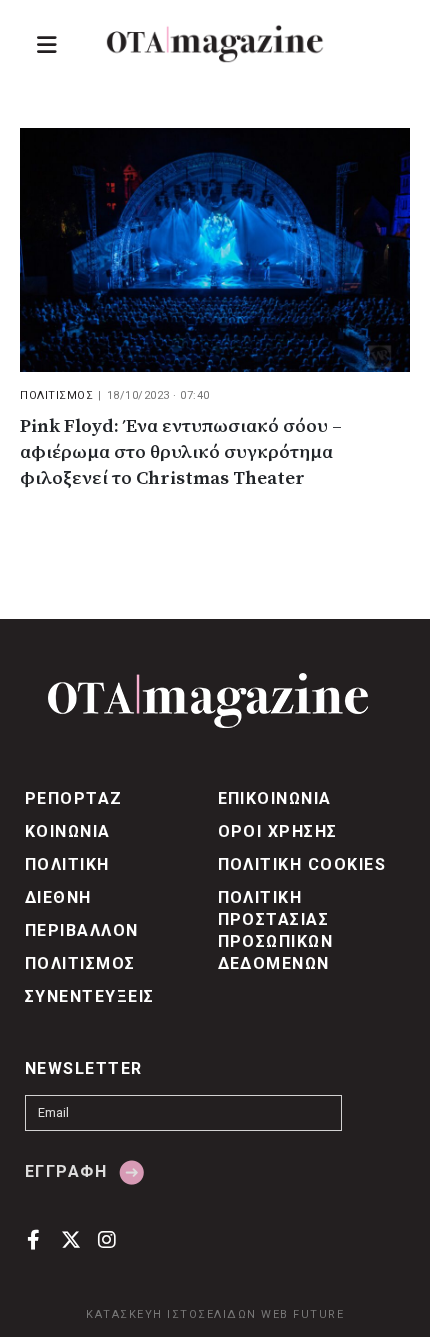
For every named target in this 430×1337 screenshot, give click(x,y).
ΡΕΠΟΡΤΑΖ (74, 798)
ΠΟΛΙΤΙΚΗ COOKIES (302, 864)
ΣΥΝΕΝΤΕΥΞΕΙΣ (90, 996)
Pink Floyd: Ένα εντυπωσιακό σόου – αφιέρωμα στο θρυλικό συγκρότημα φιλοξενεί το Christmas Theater (181, 452)
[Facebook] (33, 1238)
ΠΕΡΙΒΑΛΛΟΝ (82, 930)
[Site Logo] (215, 44)
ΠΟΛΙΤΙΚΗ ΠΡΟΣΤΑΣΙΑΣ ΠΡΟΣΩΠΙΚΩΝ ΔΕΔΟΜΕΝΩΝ (276, 930)
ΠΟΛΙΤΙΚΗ (67, 864)
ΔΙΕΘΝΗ (58, 897)
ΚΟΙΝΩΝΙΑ (68, 831)
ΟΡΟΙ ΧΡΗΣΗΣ (278, 831)
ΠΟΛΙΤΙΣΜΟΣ (56, 395)
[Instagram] (107, 1238)
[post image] (215, 250)
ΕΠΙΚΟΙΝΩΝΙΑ (275, 798)
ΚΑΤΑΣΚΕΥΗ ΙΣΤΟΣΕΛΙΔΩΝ (171, 1314)
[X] (70, 1238)
